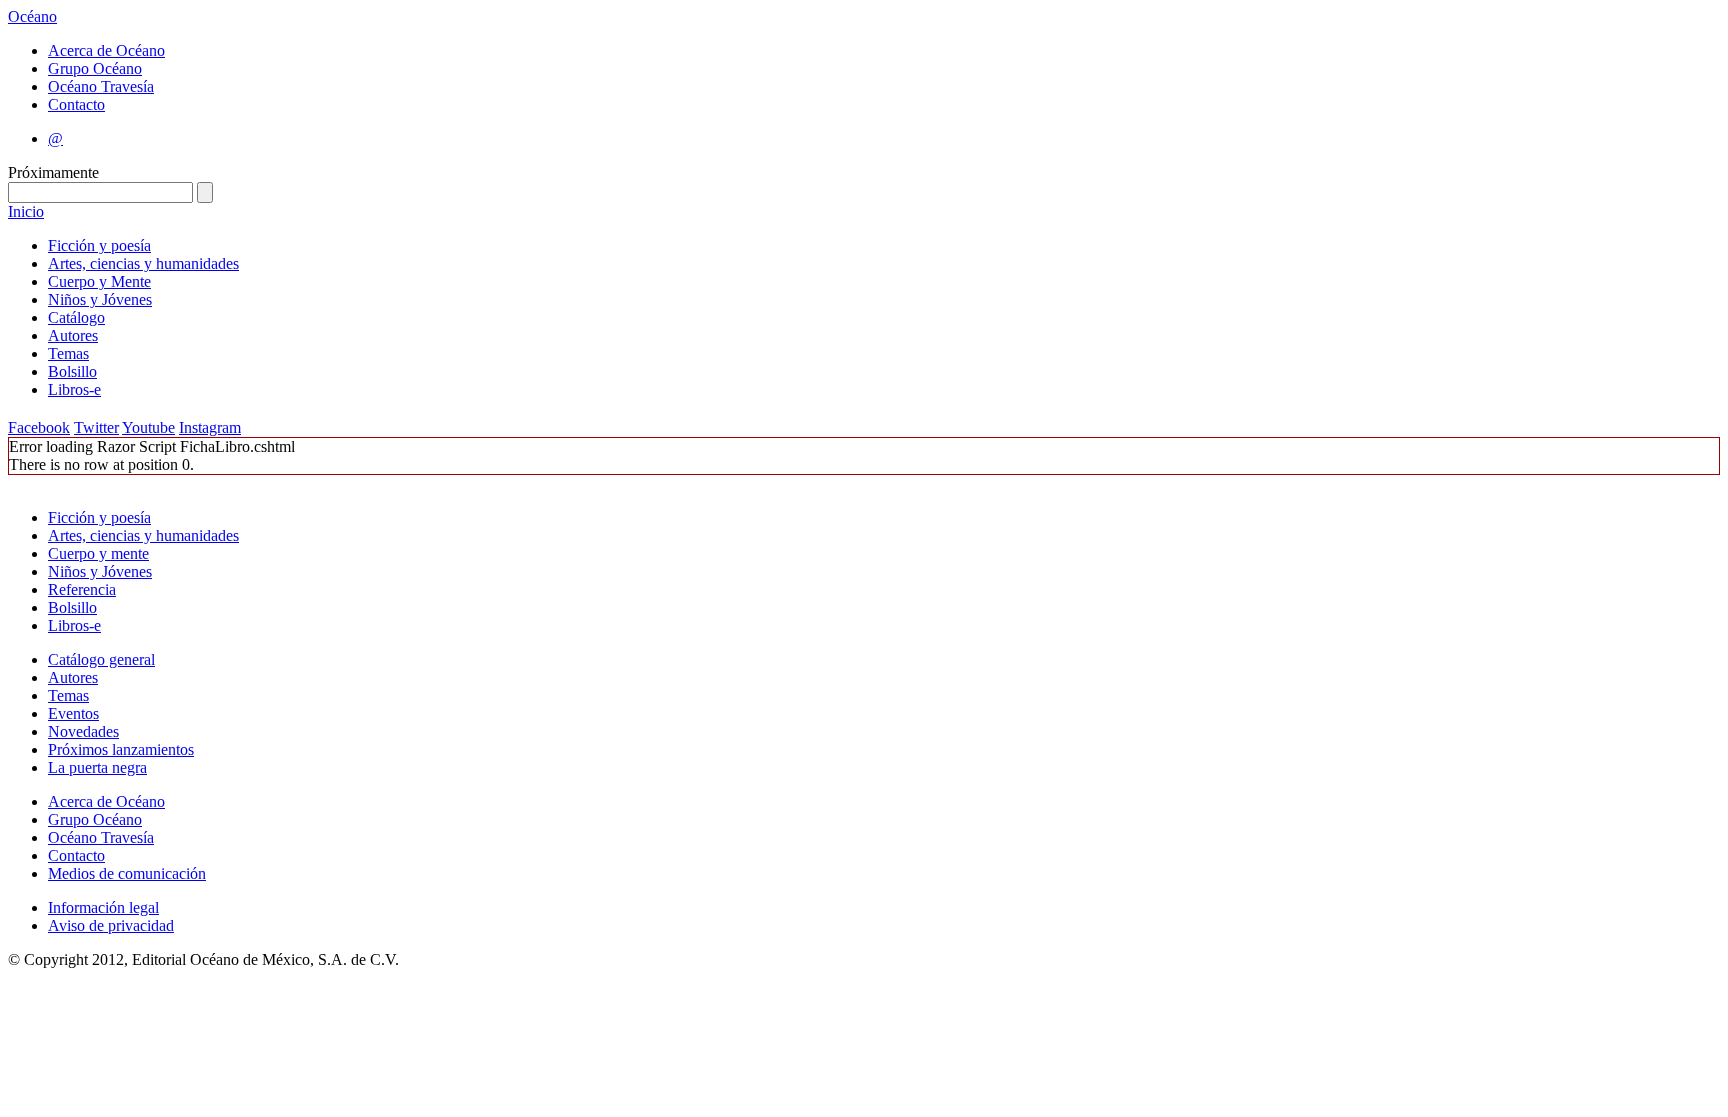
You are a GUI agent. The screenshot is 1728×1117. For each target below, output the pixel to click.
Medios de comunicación (127, 873)
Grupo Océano (95, 68)
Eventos (73, 713)
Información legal (103, 907)
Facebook (39, 427)
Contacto (76, 104)
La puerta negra (97, 767)
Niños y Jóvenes (100, 299)
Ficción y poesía (99, 245)
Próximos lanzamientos (121, 749)
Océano (32, 16)
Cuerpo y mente (98, 553)
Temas (68, 353)
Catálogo (76, 317)
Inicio (26, 211)
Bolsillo (72, 371)
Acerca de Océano (106, 50)
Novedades (83, 731)
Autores (73, 335)
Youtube (148, 427)
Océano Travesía (101, 86)
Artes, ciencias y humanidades (143, 263)
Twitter (96, 427)
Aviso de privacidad (111, 925)
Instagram (210, 427)
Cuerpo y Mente (99, 281)
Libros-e (74, 389)
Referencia (82, 589)
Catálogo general (101, 659)
